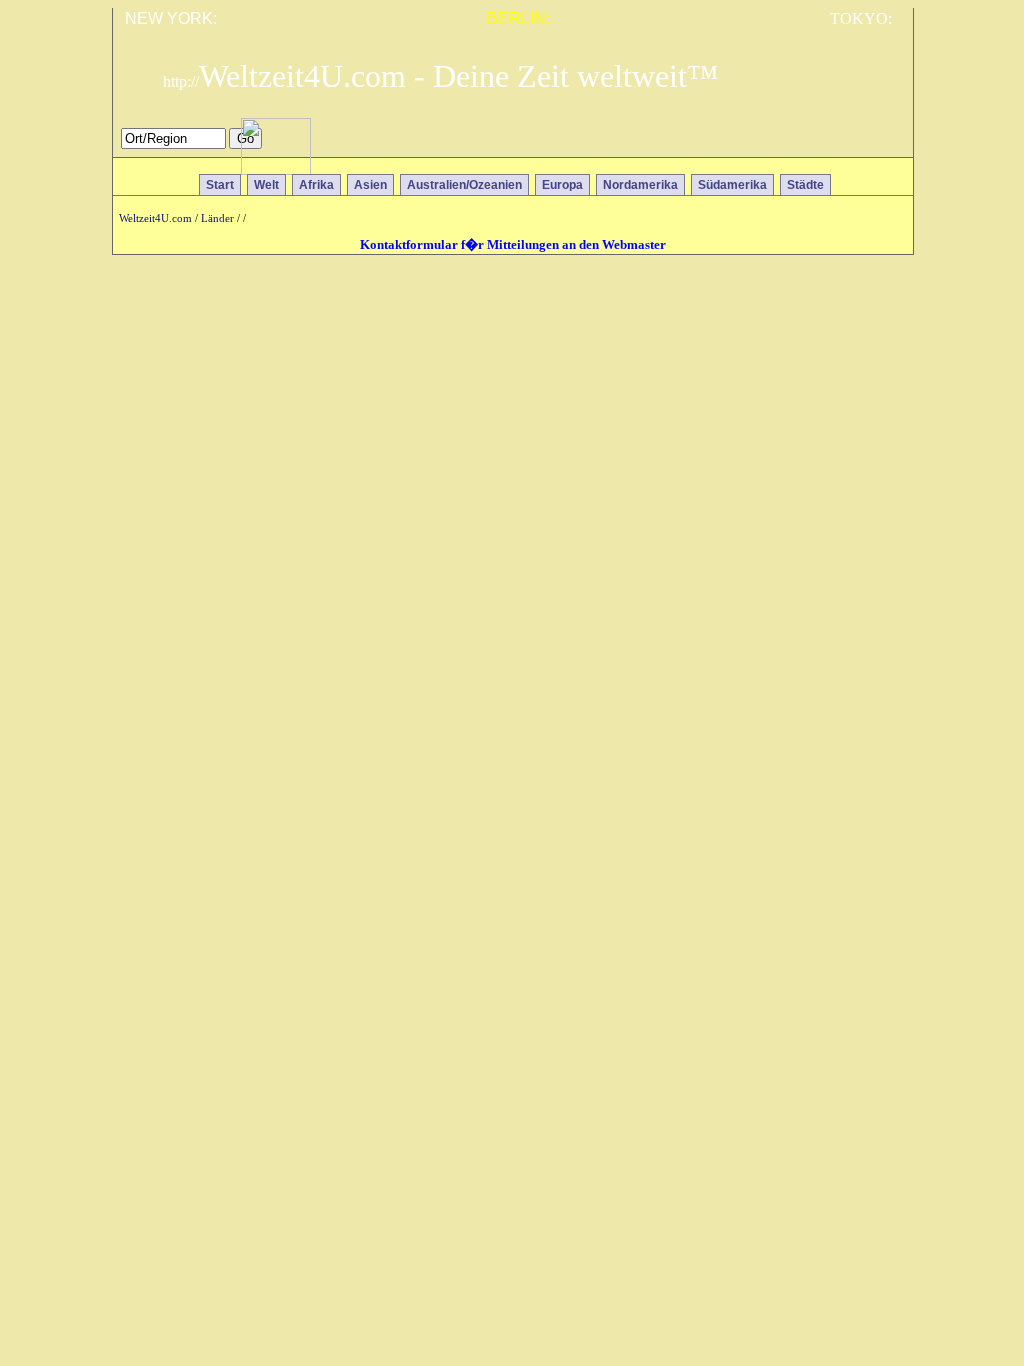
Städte (805, 185)
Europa (562, 185)
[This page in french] (854, 144)
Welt (266, 185)
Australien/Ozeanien (464, 185)
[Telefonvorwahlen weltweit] (276, 169)
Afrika (316, 185)
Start (220, 185)
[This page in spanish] (825, 144)
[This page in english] (883, 144)
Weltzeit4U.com (155, 218)
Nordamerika (640, 185)
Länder (217, 218)
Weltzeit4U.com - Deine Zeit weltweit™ (440, 76)
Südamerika (732, 185)
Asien (370, 185)
